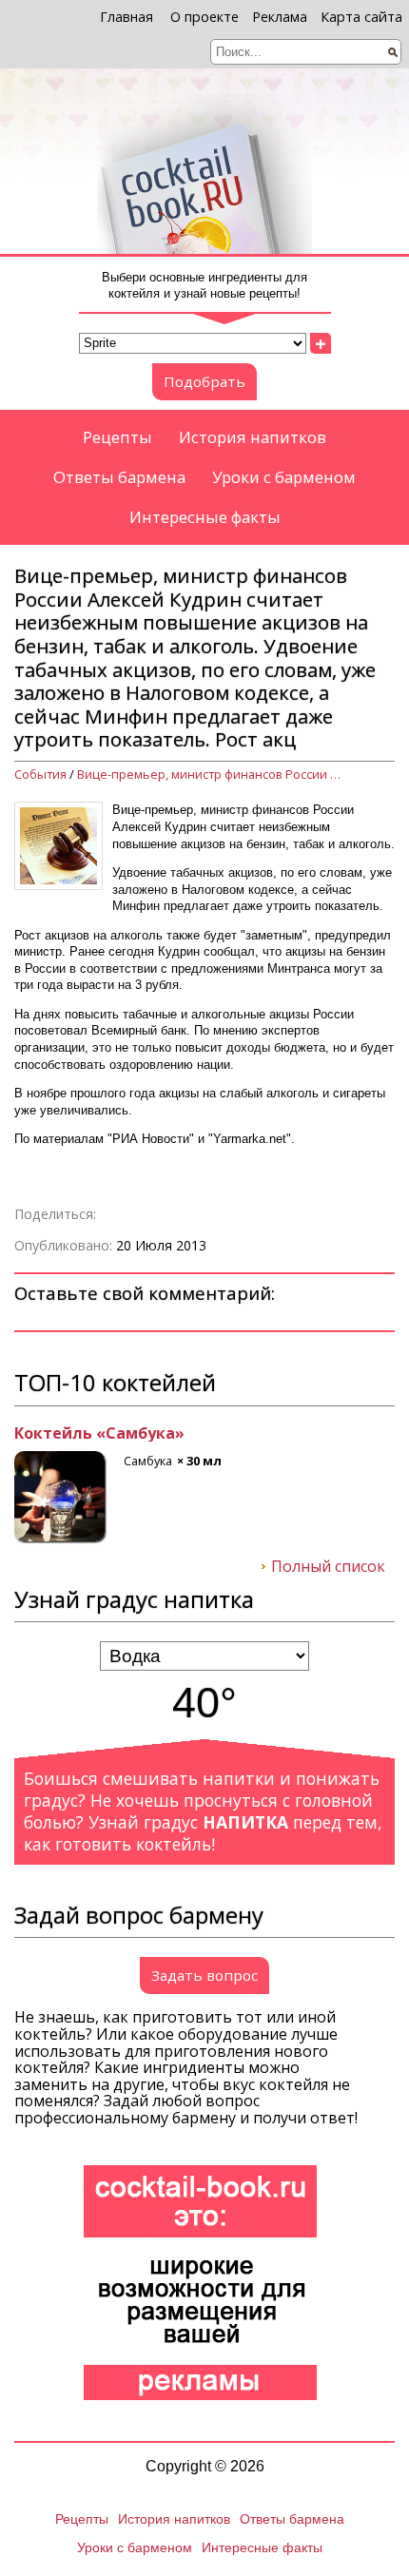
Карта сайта (361, 17)
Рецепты (117, 437)
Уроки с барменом (284, 477)
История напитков (253, 437)
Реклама (280, 17)
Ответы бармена (119, 477)
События (40, 775)
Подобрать (204, 381)
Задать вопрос (204, 1975)
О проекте (204, 17)
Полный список (328, 1567)
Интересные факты (205, 517)
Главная (127, 17)
